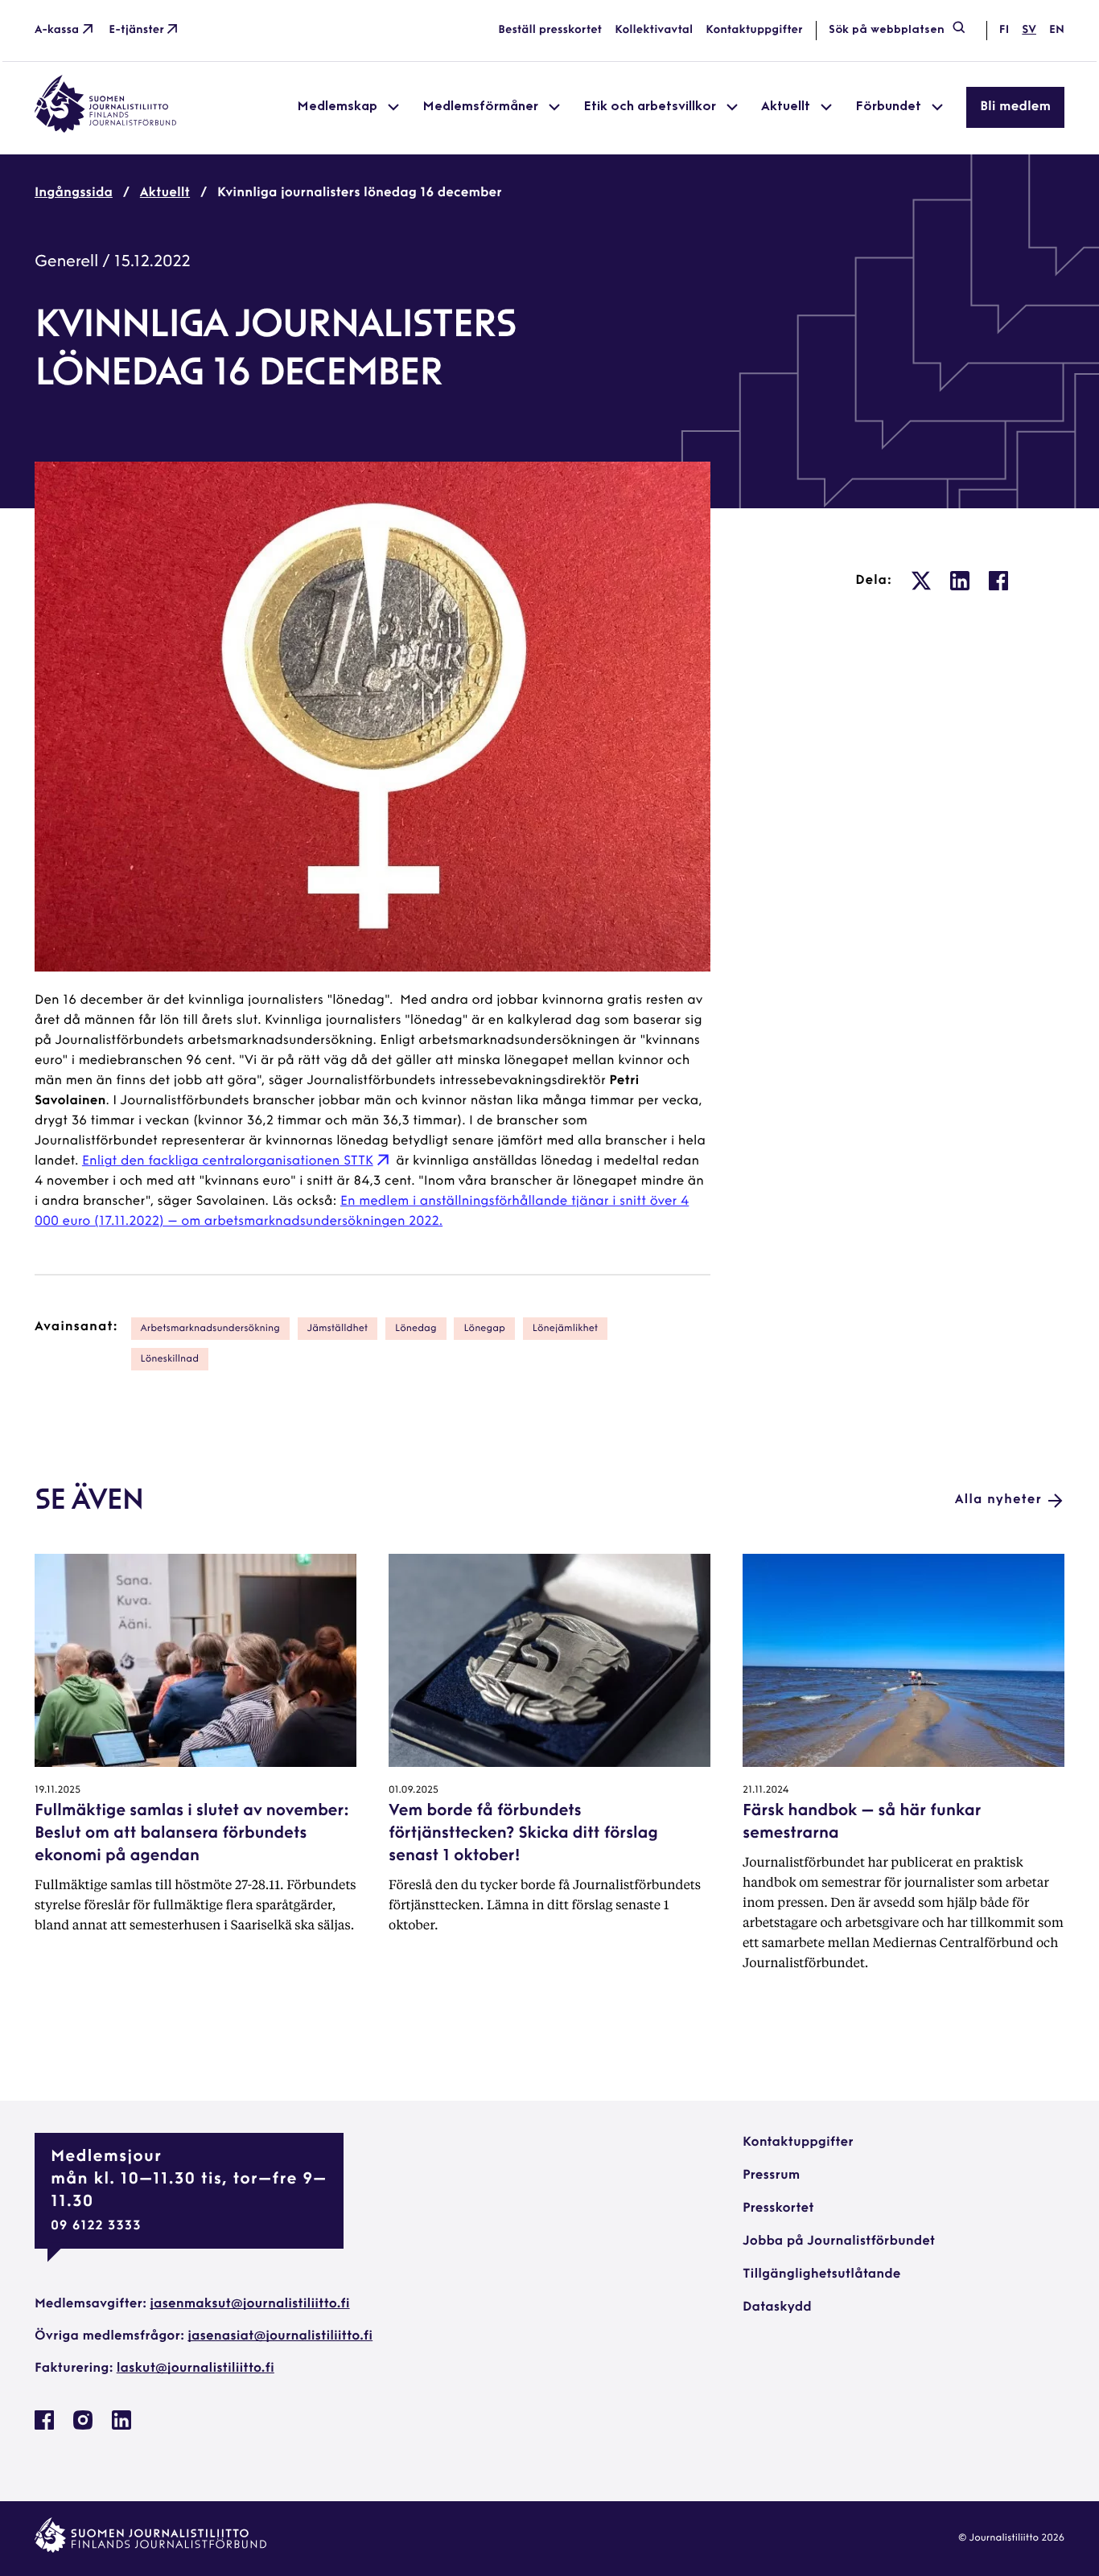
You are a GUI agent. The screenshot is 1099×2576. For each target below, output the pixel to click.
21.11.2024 (766, 1790)
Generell (66, 262)
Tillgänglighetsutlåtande (822, 2274)
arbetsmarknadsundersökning (210, 1329)
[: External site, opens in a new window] (921, 581)
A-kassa (57, 30)
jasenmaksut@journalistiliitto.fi (249, 2304)
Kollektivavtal (654, 30)
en (1057, 30)
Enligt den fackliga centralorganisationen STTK (228, 1161)
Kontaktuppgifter (754, 30)
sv (1029, 30)
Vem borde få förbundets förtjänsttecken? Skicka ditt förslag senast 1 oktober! (523, 1834)
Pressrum (771, 2175)
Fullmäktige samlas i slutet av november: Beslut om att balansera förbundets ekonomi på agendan (191, 1834)
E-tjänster (136, 30)
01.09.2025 (414, 1790)
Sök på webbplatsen (887, 30)
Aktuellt (165, 193)
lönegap (484, 1329)
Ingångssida (74, 193)
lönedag (416, 1329)
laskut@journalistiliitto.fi (196, 2369)
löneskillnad (170, 1359)
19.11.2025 (58, 1790)
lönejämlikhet (565, 1329)
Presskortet (778, 2208)
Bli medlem (1015, 107)
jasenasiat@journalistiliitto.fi (280, 2336)
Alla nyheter (998, 1500)
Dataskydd (777, 2307)
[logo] (105, 129)
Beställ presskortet (550, 30)
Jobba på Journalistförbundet (839, 2241)
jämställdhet (338, 1329)
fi (1004, 30)
